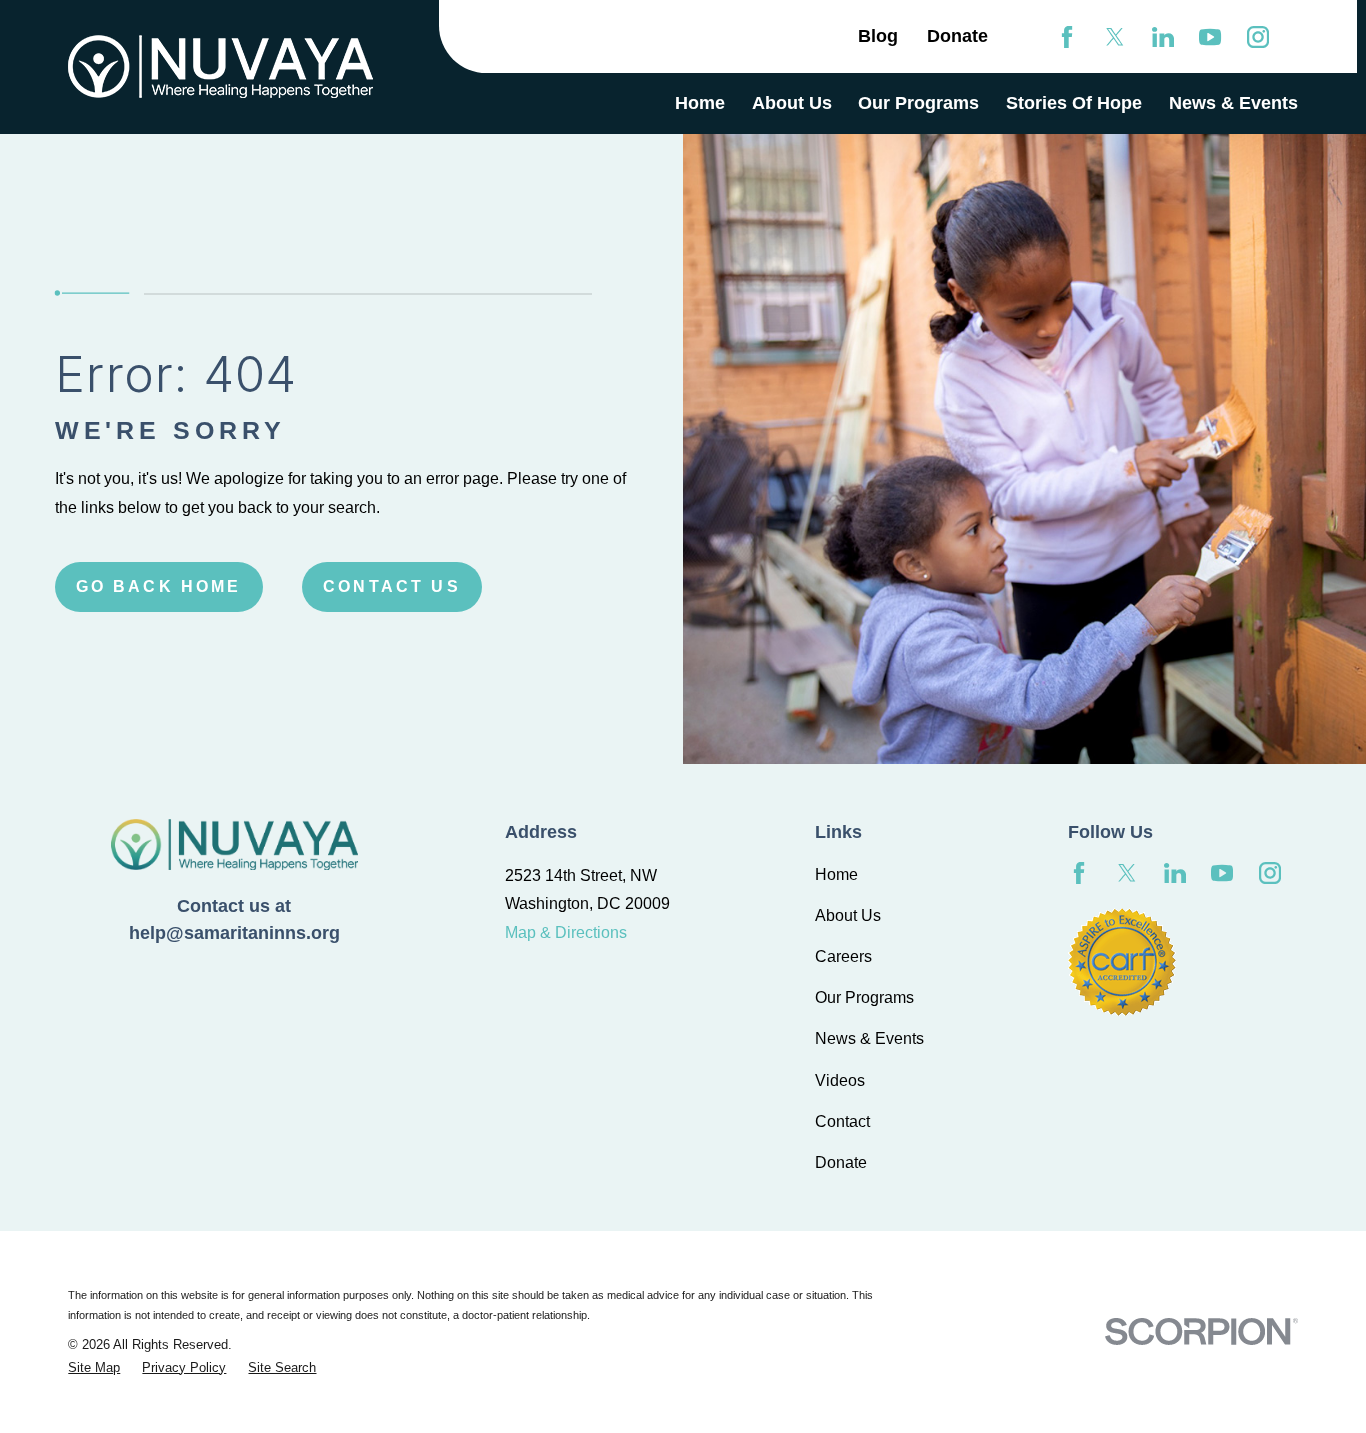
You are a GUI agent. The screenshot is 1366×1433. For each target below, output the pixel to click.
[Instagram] (1258, 37)
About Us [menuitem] (792, 103)
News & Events (869, 1038)
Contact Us (392, 586)
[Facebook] (1067, 37)
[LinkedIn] (1163, 37)
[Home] (220, 66)
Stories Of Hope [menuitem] (1074, 103)
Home (836, 874)
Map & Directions (566, 932)
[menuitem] (94, 1367)
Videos (840, 1080)
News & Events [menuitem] (1233, 103)
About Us (848, 915)
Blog (878, 36)
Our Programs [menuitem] (918, 103)
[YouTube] (1210, 37)
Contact (842, 1121)
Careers (843, 956)
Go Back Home (159, 586)
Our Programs (864, 997)
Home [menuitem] (700, 103)
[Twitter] (1115, 37)
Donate (957, 36)
